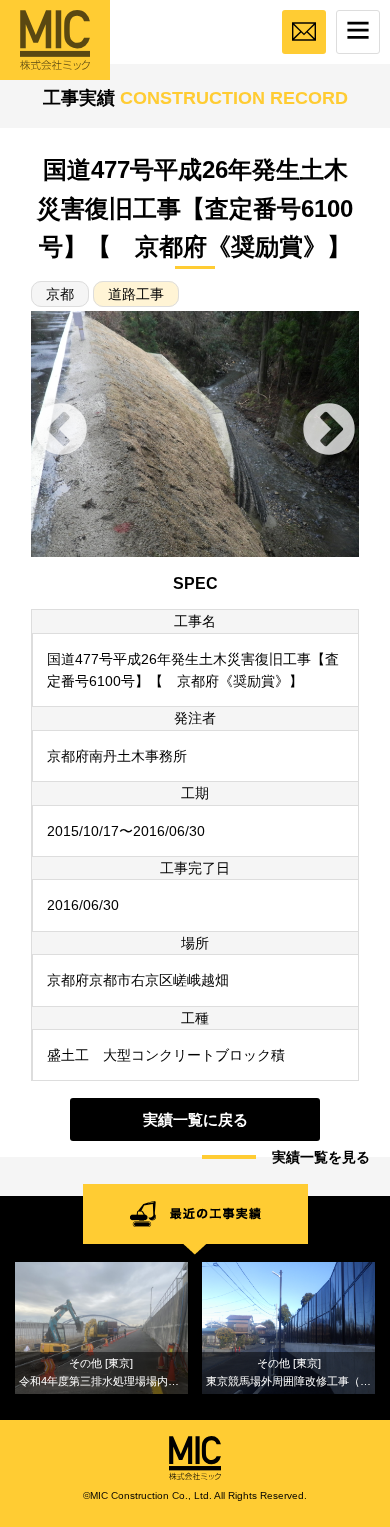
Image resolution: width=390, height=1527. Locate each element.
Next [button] (329, 431)
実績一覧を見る (321, 1157)
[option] (195, 434)
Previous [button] (61, 431)
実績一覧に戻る (195, 1119)
